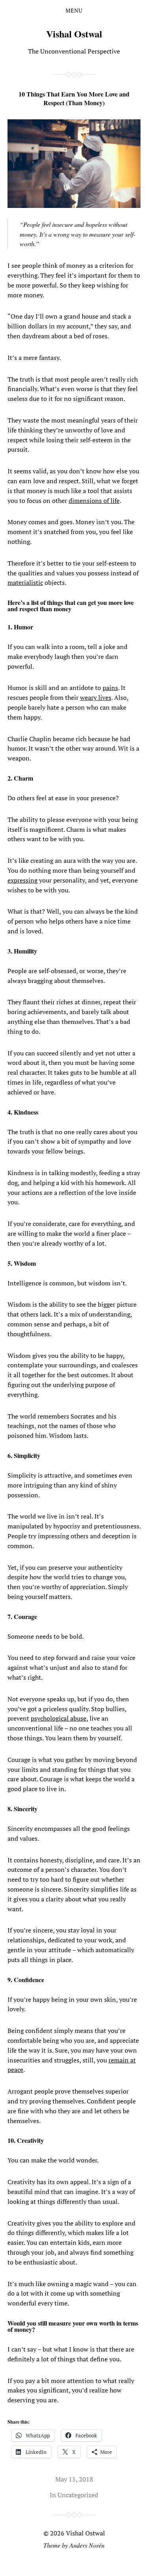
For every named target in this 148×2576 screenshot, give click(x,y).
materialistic (25, 582)
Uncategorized (78, 2495)
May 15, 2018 (74, 2479)
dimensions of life (94, 501)
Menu (74, 11)
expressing (22, 880)
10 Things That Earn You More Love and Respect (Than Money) (74, 98)
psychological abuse (59, 1718)
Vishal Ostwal (74, 34)
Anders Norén (87, 2545)
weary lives (96, 697)
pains (110, 688)
